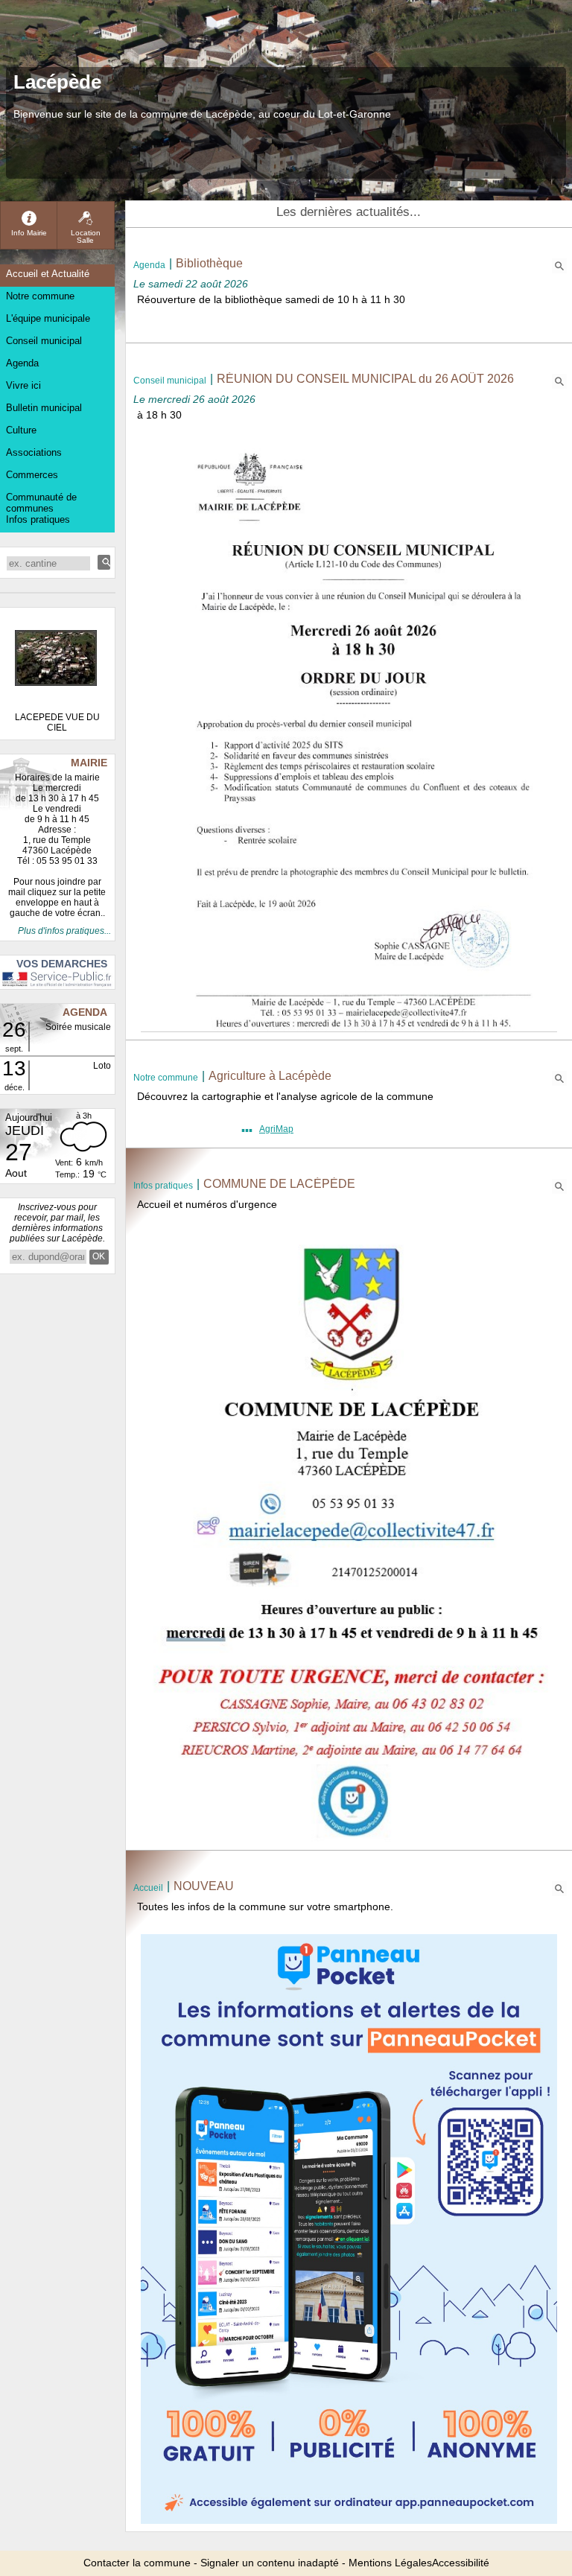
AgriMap (276, 1129)
